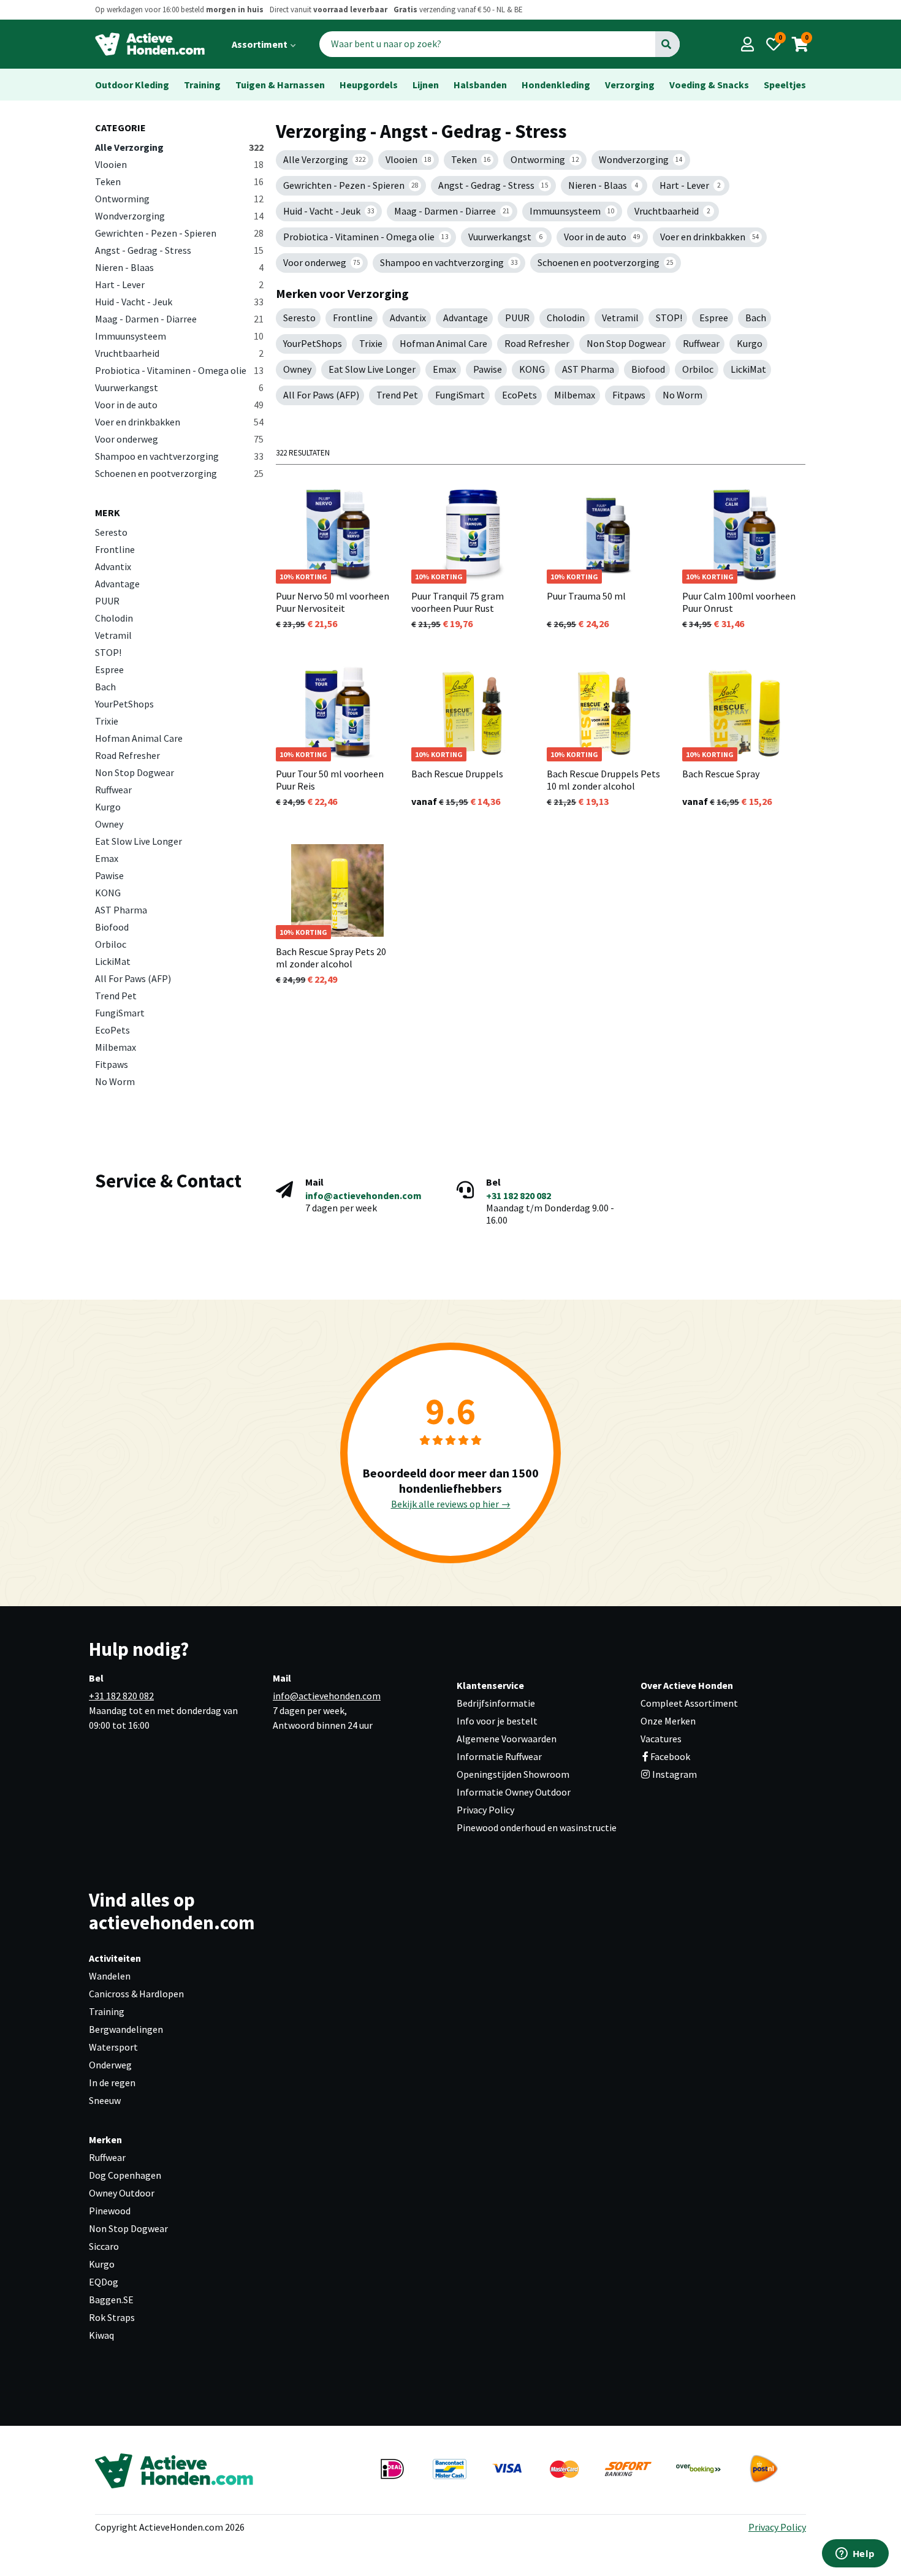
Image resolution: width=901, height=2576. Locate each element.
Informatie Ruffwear (499, 1756)
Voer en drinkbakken (179, 422)
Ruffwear (113, 790)
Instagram (674, 1774)
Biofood (112, 927)
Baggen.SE (111, 2300)
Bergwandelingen (126, 2029)
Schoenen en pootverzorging (179, 473)
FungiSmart (120, 1013)
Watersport (113, 2047)
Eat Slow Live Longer (139, 841)
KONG (108, 893)
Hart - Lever (179, 284)
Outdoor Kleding (132, 85)
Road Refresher (127, 755)
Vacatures (661, 1739)
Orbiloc (111, 944)
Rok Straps (112, 2317)
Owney (109, 824)
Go (667, 44)
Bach (105, 687)
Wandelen (110, 1976)
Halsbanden (480, 85)
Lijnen (426, 85)
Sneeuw (105, 2100)
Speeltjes (785, 85)
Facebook (670, 1756)
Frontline (115, 549)
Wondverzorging (179, 216)
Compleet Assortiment (689, 1703)
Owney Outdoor (122, 2193)
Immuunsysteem (179, 336)
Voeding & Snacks (709, 85)
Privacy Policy (485, 1810)
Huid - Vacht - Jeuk (179, 302)
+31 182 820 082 (519, 1195)
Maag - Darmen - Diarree (179, 319)
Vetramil (113, 635)
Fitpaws (112, 1064)
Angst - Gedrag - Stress (179, 250)
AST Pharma (121, 910)
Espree (109, 669)
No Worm (115, 1081)
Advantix (113, 566)
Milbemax (116, 1047)
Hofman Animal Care (139, 738)
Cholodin (114, 618)
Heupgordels (369, 85)
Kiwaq (101, 2335)
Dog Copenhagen (125, 2175)
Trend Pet (116, 996)
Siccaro (104, 2246)
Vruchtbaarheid (179, 353)
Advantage (117, 584)
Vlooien (179, 164)
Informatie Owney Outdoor (514, 1792)
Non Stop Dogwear (135, 772)
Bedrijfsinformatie (496, 1703)
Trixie (107, 721)
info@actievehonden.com (363, 1195)
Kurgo (108, 807)
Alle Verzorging (179, 147)
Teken (179, 181)
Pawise (109, 875)
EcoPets (112, 1030)
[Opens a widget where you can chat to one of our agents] (855, 2555)
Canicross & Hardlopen (136, 1994)
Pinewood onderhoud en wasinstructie (537, 1827)
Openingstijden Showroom (513, 1774)
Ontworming (179, 199)
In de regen (112, 2083)
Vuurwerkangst (179, 387)
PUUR (107, 601)
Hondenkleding (556, 85)
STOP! (108, 652)
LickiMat (113, 961)
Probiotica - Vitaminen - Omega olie (179, 370)
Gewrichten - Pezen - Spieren (179, 233)
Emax (107, 858)
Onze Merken (668, 1721)
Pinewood (110, 2211)
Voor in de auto (179, 405)
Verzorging (630, 85)
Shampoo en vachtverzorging (179, 456)
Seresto (111, 532)
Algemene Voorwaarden (507, 1739)
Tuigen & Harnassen (280, 85)
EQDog (104, 2282)
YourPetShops (124, 704)
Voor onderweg (179, 439)
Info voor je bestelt (497, 1721)
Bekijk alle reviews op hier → (451, 1504)
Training (202, 85)
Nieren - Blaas (179, 267)
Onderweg (110, 2065)
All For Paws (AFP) (133, 978)
